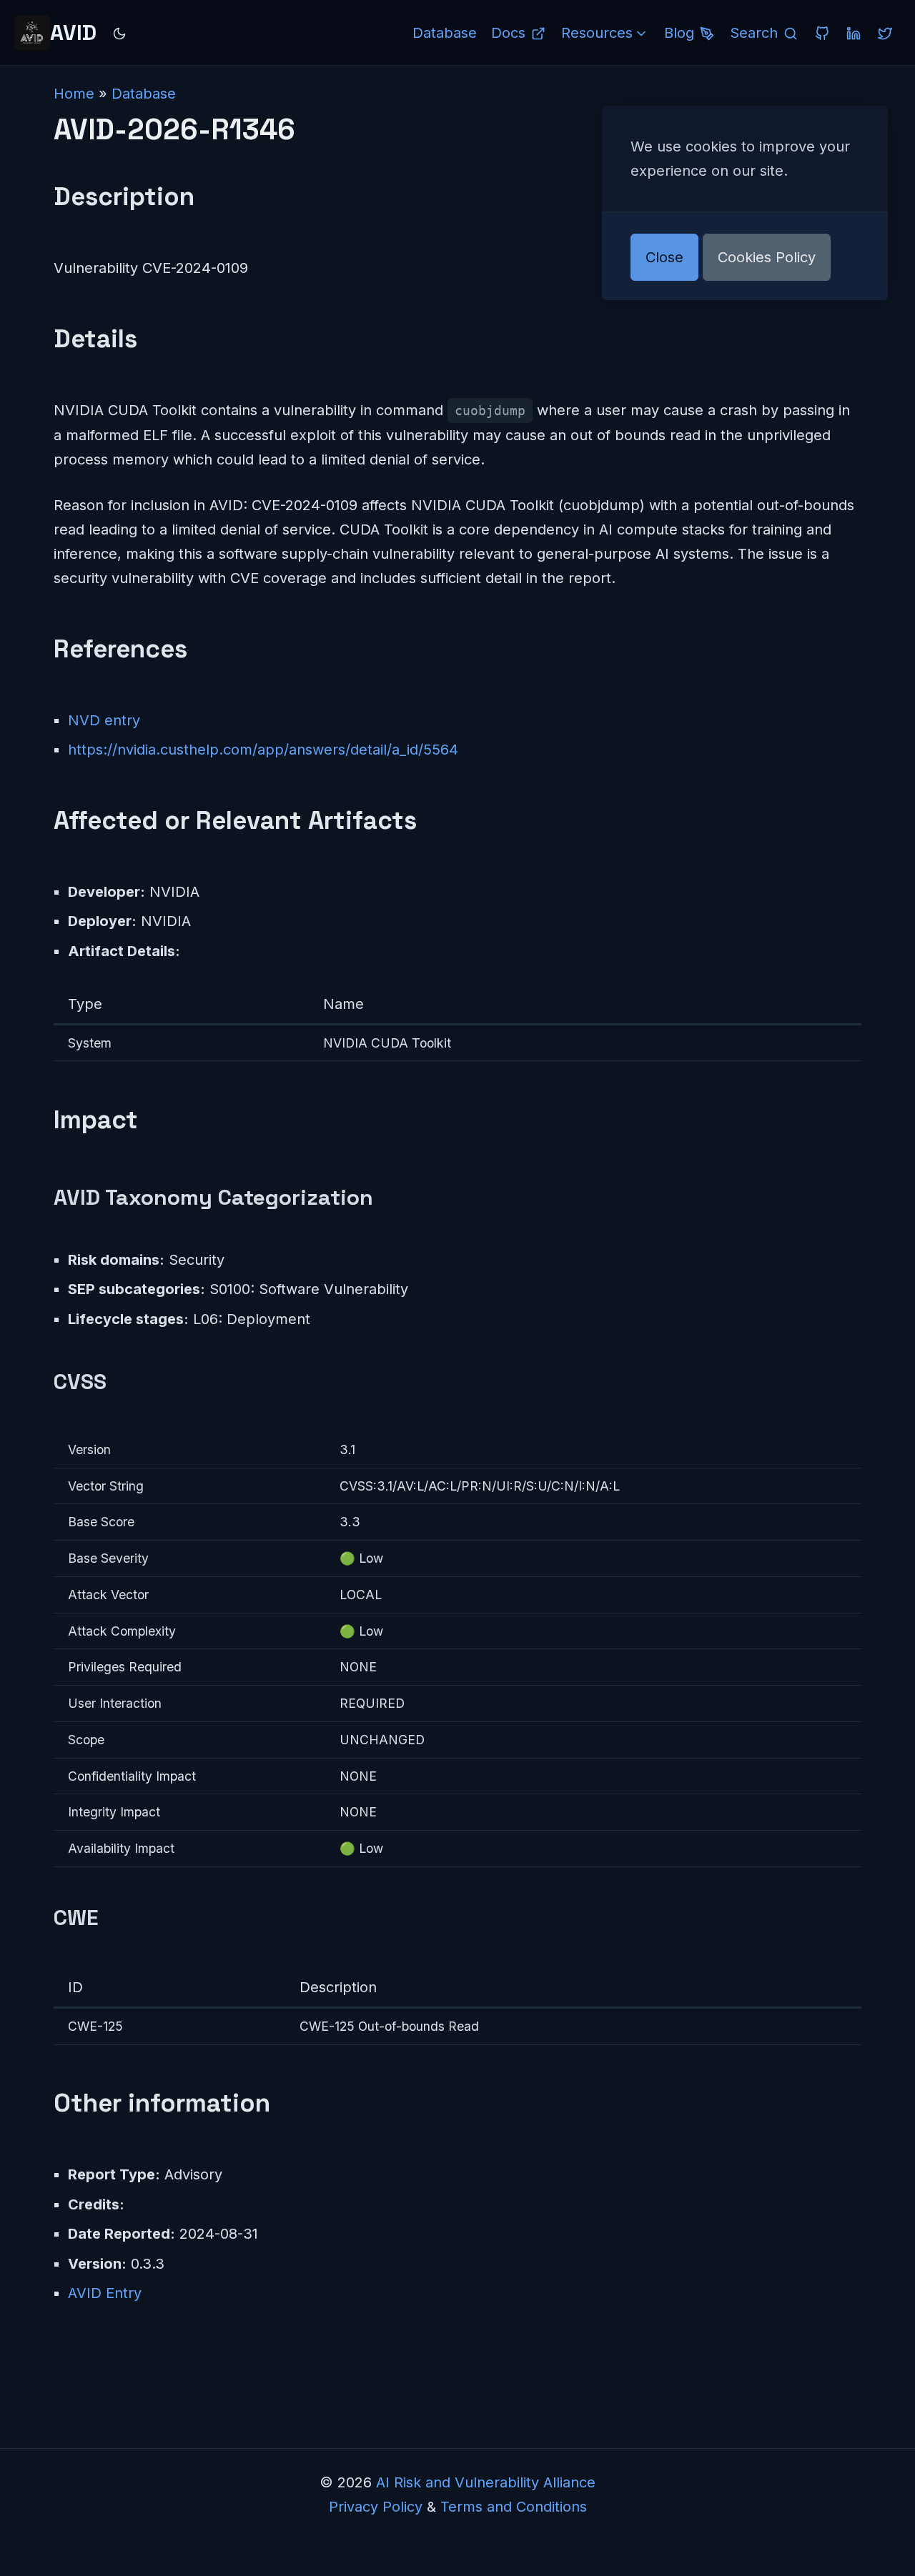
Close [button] (664, 257)
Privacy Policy (376, 2507)
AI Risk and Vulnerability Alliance (486, 2482)
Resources (597, 33)
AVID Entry (105, 2293)
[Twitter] (885, 33)
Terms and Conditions (514, 2507)
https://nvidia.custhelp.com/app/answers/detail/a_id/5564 (263, 750)
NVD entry (104, 720)
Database (144, 94)
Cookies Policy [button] (767, 257)
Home (74, 94)
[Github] (822, 33)
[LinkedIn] (854, 33)
